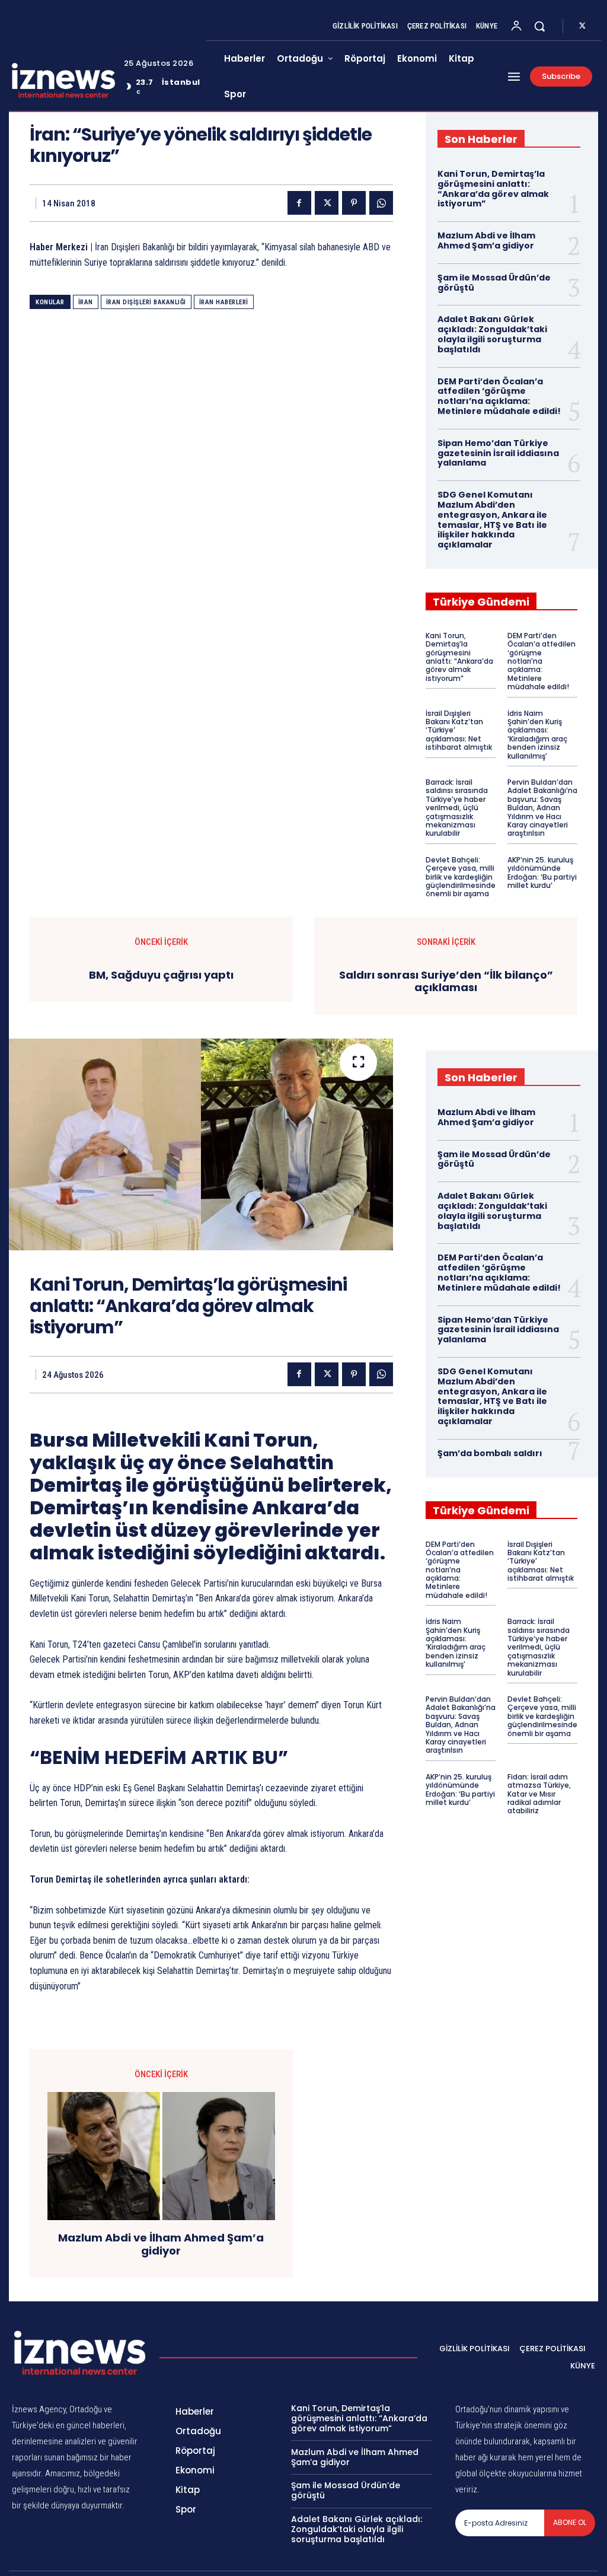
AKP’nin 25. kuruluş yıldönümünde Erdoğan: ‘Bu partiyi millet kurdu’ (542, 873)
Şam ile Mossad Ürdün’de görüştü (494, 283)
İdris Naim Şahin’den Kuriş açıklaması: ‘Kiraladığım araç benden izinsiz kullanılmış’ (537, 735)
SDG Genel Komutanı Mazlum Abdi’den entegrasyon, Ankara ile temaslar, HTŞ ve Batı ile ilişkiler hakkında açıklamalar (492, 520)
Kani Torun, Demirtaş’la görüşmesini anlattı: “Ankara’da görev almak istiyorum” (493, 189)
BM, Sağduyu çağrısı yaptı (161, 975)
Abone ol (570, 2522)
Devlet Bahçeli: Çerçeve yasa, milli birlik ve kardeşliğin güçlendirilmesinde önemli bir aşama (461, 877)
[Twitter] (582, 26)
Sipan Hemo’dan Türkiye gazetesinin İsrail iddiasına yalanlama (498, 453)
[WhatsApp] (381, 203)
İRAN (86, 302)
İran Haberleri (224, 302)
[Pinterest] (354, 203)
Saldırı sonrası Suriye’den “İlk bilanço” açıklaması (446, 981)
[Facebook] (299, 203)
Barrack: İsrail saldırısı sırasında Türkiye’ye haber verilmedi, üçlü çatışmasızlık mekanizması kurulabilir (457, 808)
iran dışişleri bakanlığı (146, 302)
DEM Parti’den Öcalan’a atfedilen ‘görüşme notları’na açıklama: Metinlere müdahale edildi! (499, 396)
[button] (539, 26)
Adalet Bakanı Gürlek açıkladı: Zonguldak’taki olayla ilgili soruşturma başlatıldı (492, 334)
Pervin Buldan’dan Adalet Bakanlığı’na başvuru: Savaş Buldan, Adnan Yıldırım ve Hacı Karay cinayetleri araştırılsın (542, 808)
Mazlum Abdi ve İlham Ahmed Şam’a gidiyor (486, 241)
